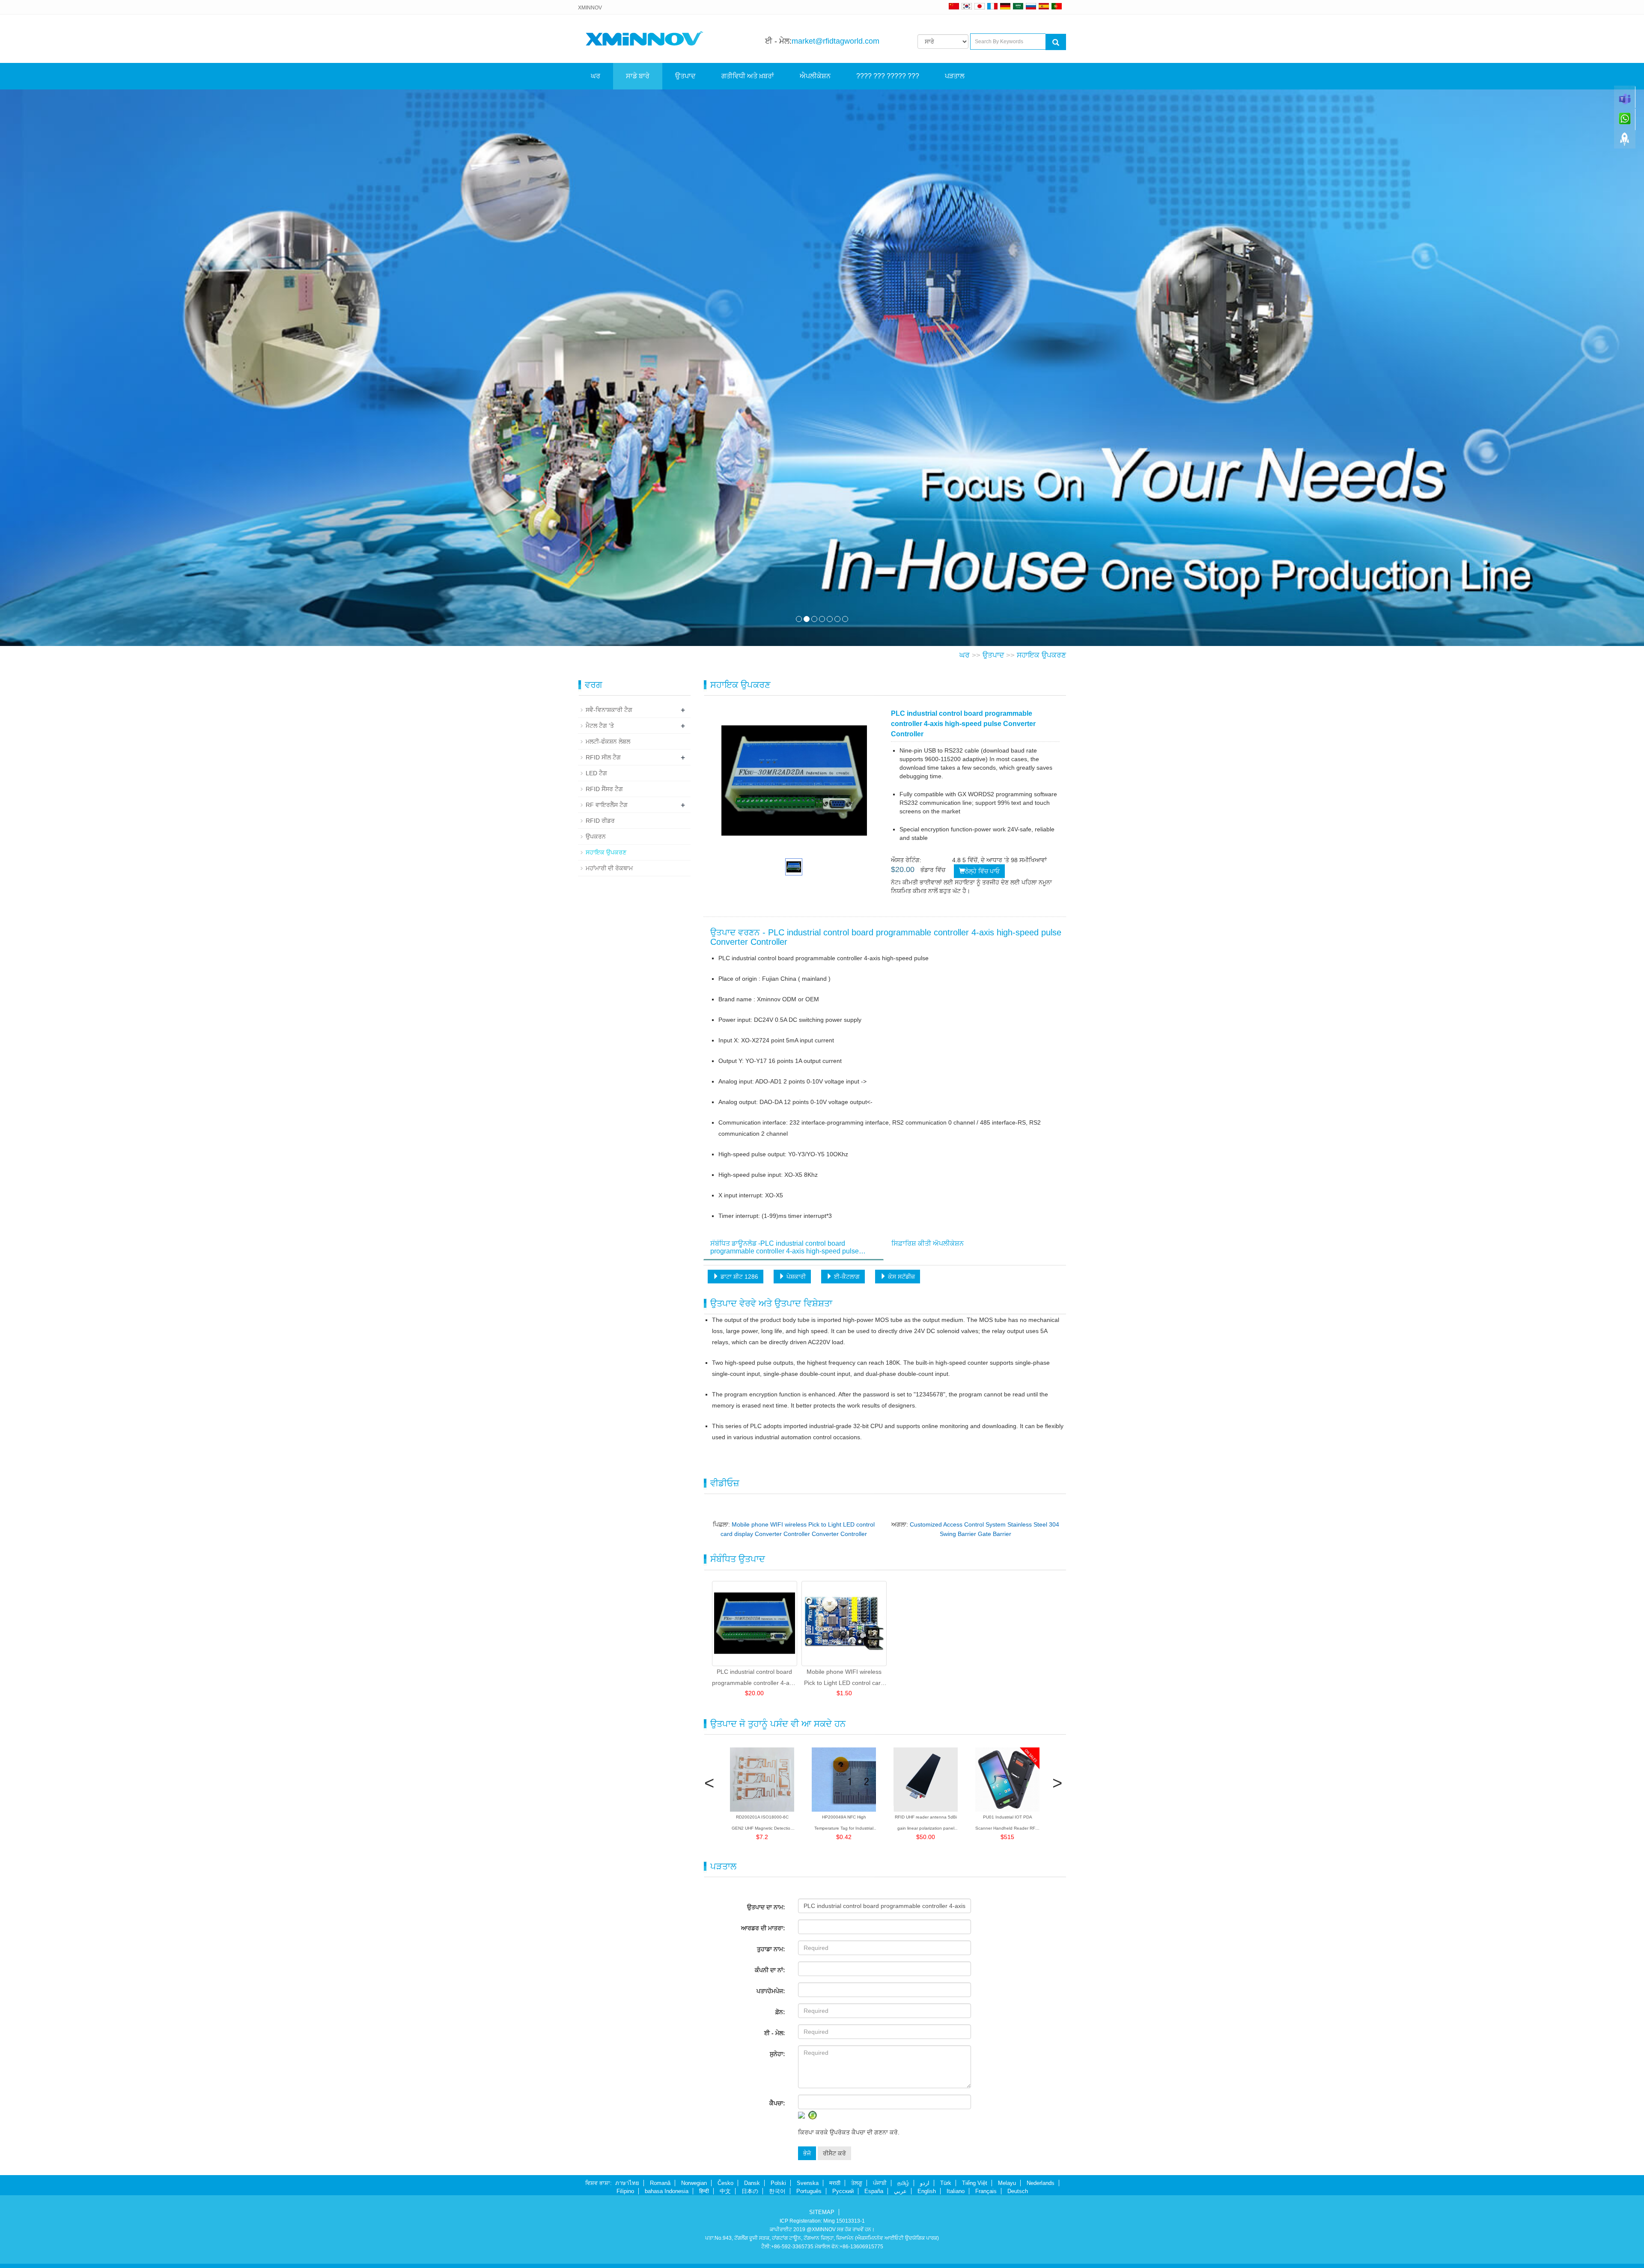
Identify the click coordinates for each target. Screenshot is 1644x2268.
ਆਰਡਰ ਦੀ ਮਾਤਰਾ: (763, 1928)
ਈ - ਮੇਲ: (775, 2033)
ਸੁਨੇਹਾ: (777, 2054)
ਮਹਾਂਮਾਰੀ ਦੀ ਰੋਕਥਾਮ (609, 868)
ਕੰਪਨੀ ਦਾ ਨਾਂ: (770, 1970)
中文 (725, 2191)
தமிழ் (903, 2183)
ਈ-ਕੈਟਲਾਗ (846, 1277)
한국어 (777, 2191)
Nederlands (1041, 2183)
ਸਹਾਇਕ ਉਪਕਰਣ (1041, 655)
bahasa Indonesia (667, 2191)
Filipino (625, 2191)
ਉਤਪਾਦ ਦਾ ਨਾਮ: (766, 1907)
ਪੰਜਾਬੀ (880, 2183)
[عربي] (1018, 6)
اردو (925, 2183)
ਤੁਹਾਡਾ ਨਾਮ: (771, 1949)
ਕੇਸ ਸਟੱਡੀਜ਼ (901, 1277)
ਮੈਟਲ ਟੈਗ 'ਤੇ (600, 726)
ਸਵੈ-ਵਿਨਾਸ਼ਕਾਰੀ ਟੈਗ (609, 710)
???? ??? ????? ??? (888, 76)
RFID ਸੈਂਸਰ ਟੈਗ (604, 789)
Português (809, 2191)
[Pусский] (1031, 6)
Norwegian (694, 2183)
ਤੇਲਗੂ (857, 2183)
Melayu (1007, 2183)
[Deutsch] (1005, 6)
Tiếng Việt (975, 2183)
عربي (900, 2191)
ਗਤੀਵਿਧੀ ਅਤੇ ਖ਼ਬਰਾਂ (748, 76)
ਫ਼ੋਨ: (780, 2012)
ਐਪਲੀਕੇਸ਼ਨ (815, 76)
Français (986, 2191)
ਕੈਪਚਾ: (777, 2103)
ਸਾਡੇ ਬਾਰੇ (638, 76)
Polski (778, 2183)
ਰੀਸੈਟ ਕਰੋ (834, 2153)
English (927, 2191)
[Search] (1056, 42)
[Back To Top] (1625, 142)
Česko (725, 2183)
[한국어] (967, 6)
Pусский (843, 2191)
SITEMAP (822, 2212)
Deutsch (1018, 2191)
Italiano (956, 2191)
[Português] (1057, 6)
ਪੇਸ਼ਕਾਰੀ (795, 1277)
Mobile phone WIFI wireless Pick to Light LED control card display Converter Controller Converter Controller (844, 1678)
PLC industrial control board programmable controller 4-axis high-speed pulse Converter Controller (754, 1678)
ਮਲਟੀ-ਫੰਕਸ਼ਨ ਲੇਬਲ (608, 741)
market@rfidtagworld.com (835, 41)
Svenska (808, 2183)
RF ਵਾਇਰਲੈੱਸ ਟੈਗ (607, 805)
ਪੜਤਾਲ (955, 76)
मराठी (835, 2183)
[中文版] (954, 6)
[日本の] (981, 6)
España (874, 2191)
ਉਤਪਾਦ (685, 76)
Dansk (752, 2183)
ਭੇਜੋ (807, 2153)
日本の (750, 2191)
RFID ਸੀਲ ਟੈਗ (603, 757)
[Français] (992, 6)
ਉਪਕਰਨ (596, 836)
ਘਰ (596, 76)
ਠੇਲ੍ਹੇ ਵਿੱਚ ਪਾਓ (982, 871)
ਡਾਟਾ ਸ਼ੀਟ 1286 (739, 1277)
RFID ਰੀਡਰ (600, 821)
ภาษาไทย (627, 2183)
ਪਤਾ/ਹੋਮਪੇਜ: (771, 1991)
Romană (660, 2183)
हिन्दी (704, 2191)
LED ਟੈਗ (596, 773)
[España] (1044, 6)
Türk (946, 2183)
